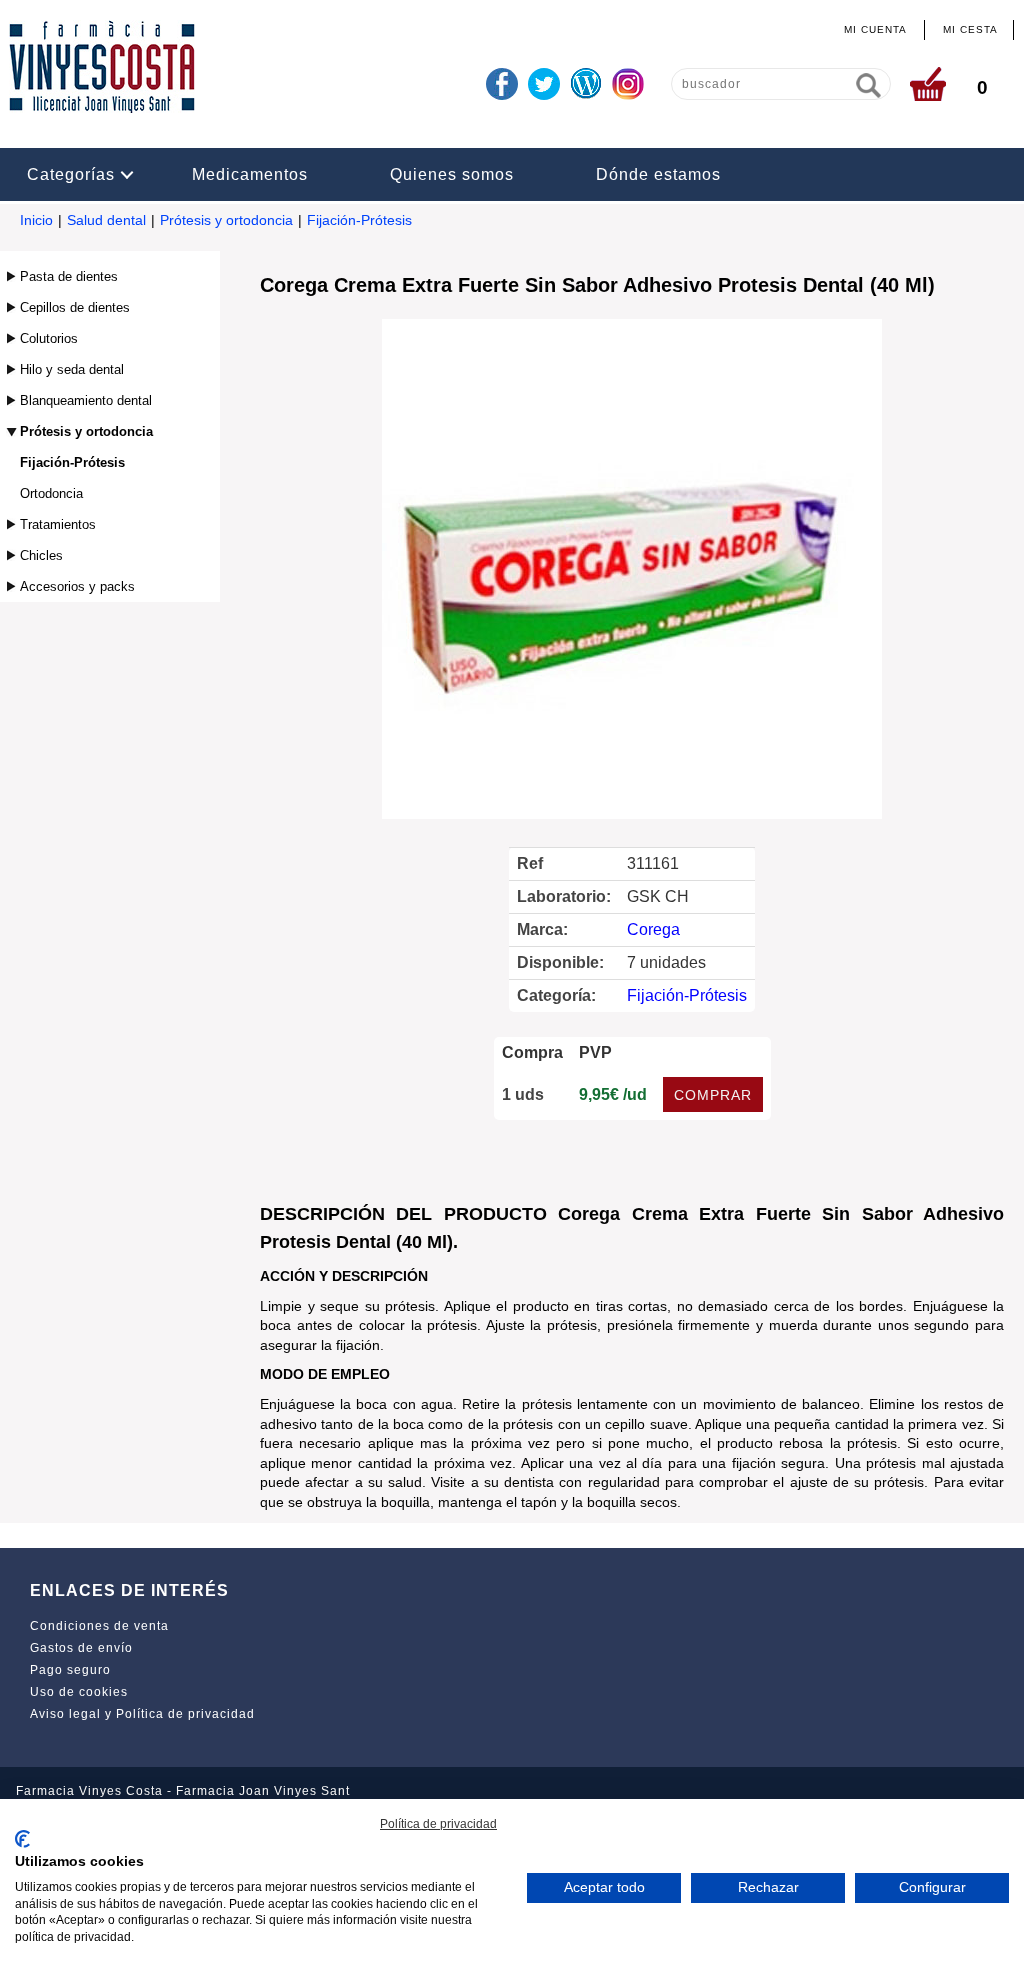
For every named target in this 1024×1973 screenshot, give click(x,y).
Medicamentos (250, 174)
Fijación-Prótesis (359, 220)
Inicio (36, 220)
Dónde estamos (658, 174)
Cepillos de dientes (75, 307)
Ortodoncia (51, 493)
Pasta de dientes (69, 276)
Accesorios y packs (77, 586)
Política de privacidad (438, 1824)
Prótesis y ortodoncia (226, 220)
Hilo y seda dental (72, 369)
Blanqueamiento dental (86, 400)
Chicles (41, 555)
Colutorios (49, 338)
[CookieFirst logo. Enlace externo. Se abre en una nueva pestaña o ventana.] (22, 1839)
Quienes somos (452, 174)
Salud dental (106, 220)
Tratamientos (58, 524)
